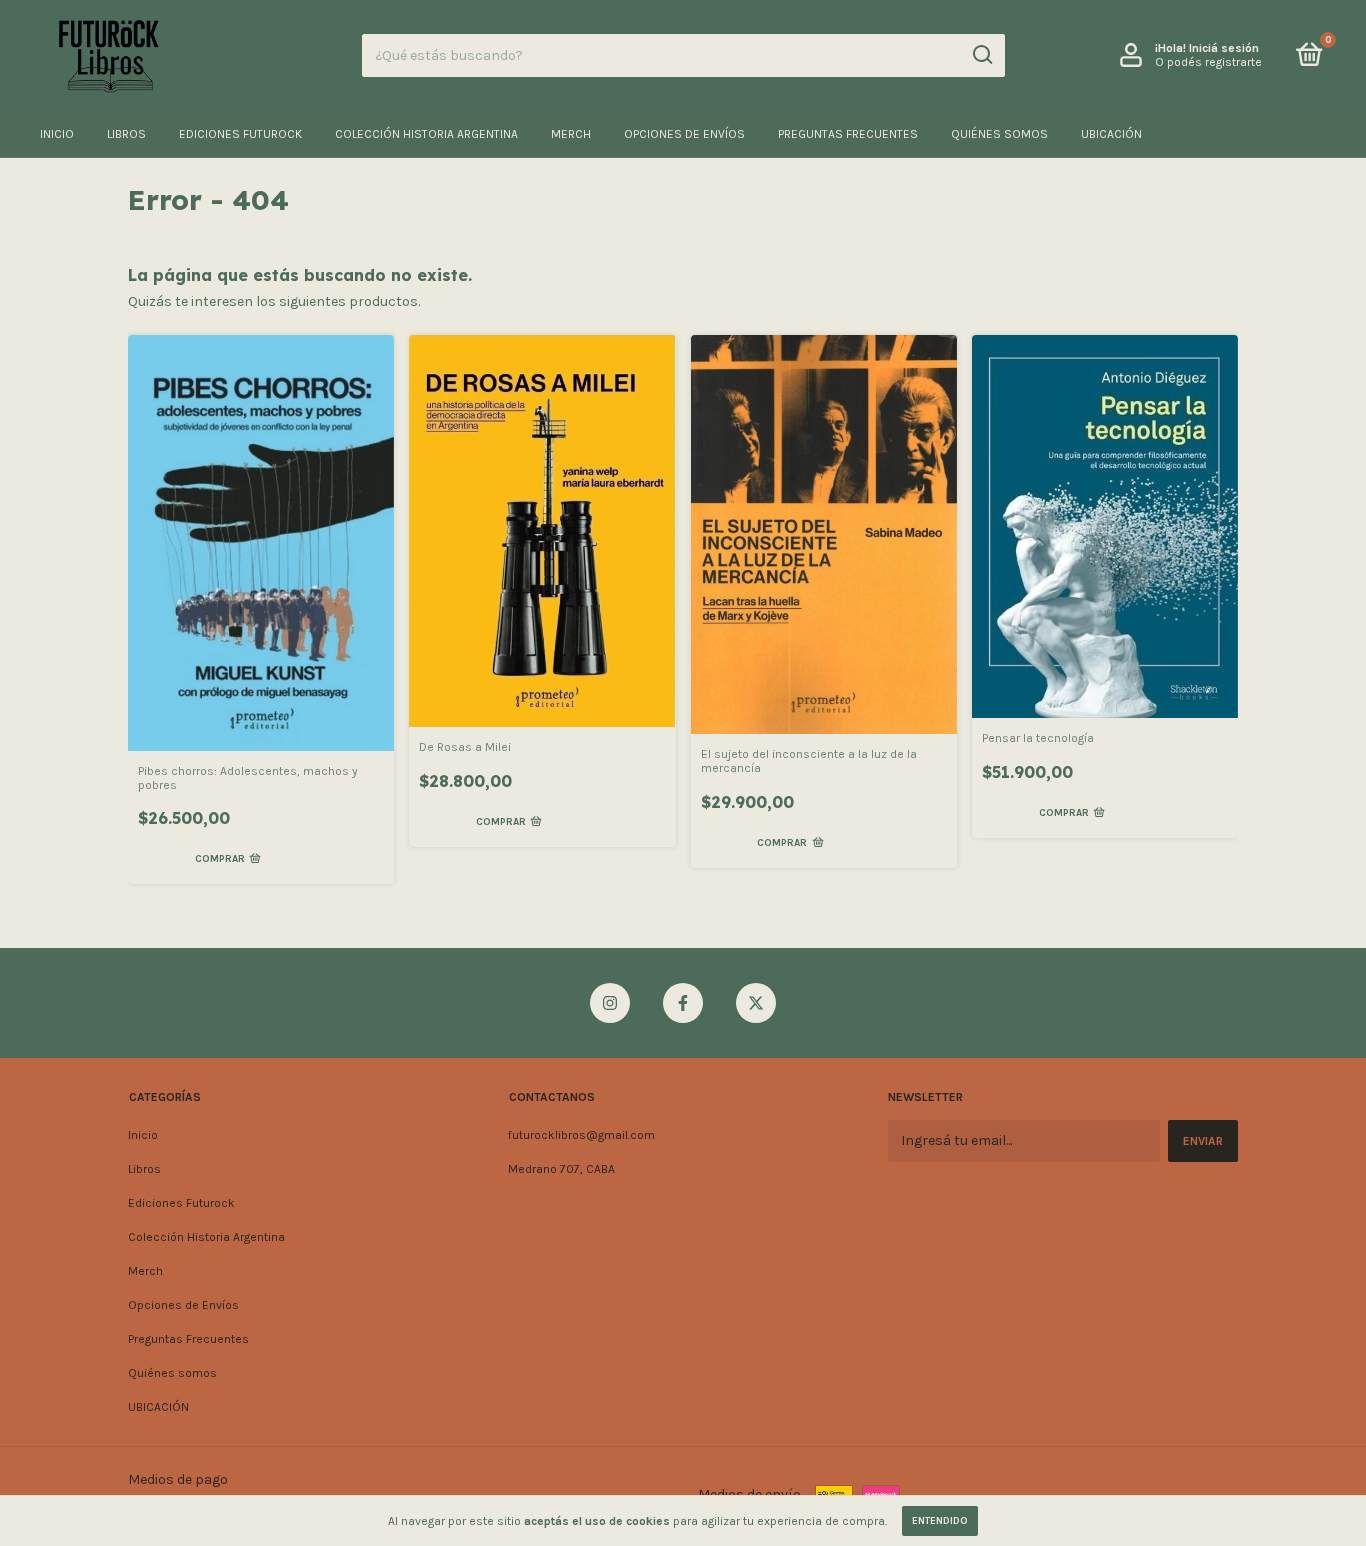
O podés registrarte (1208, 62)
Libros (126, 134)
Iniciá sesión (1224, 48)
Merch (571, 134)
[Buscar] (981, 55)
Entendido (940, 1521)
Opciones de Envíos (684, 134)
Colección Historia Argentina (426, 134)
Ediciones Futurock (240, 134)
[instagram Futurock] (610, 1003)
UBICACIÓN (1111, 134)
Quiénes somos (999, 134)
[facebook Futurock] (683, 1003)
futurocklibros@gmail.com (581, 1135)
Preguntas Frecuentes (848, 134)
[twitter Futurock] (756, 1003)
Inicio (57, 134)
